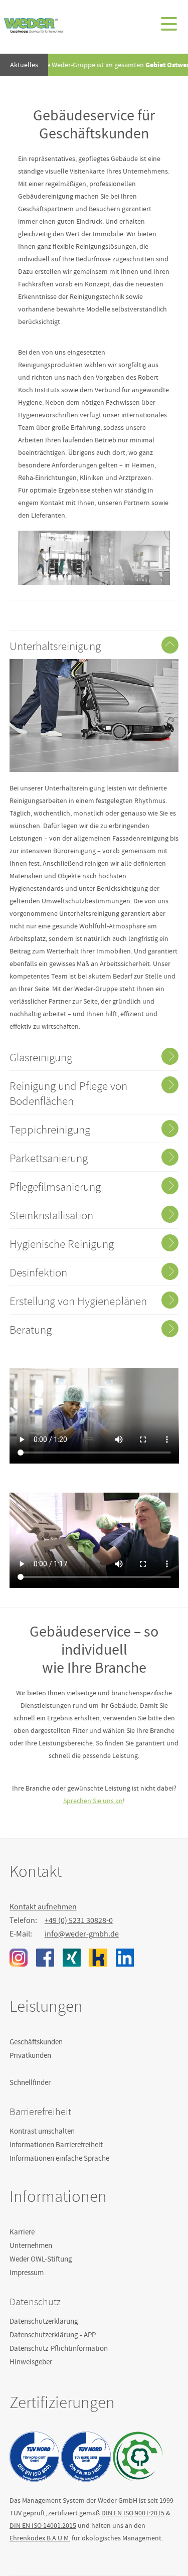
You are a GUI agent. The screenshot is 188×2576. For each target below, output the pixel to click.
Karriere (22, 2232)
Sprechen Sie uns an (93, 1801)
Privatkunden (30, 2055)
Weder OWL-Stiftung (41, 2259)
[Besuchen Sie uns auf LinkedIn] (125, 1958)
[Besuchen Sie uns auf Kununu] (98, 1958)
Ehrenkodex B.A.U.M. (40, 2538)
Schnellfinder (30, 2082)
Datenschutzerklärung (44, 2321)
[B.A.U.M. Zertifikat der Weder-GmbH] (138, 2456)
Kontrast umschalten (42, 2131)
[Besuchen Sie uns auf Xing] (72, 1958)
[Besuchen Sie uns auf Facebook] (45, 1958)
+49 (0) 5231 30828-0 (79, 1920)
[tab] (94, 645)
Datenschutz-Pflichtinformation (59, 2348)
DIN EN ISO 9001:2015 (133, 2513)
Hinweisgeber (31, 2362)
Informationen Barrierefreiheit (56, 2145)
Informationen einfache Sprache (59, 2158)
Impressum (27, 2273)
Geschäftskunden (36, 2042)
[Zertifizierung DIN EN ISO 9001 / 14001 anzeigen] (35, 2456)
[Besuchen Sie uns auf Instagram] (19, 1958)
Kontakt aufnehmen (43, 1907)
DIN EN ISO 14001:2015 (43, 2525)
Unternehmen (31, 2245)
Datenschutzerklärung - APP (53, 2335)
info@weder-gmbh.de (82, 1934)
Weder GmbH (34, 25)
